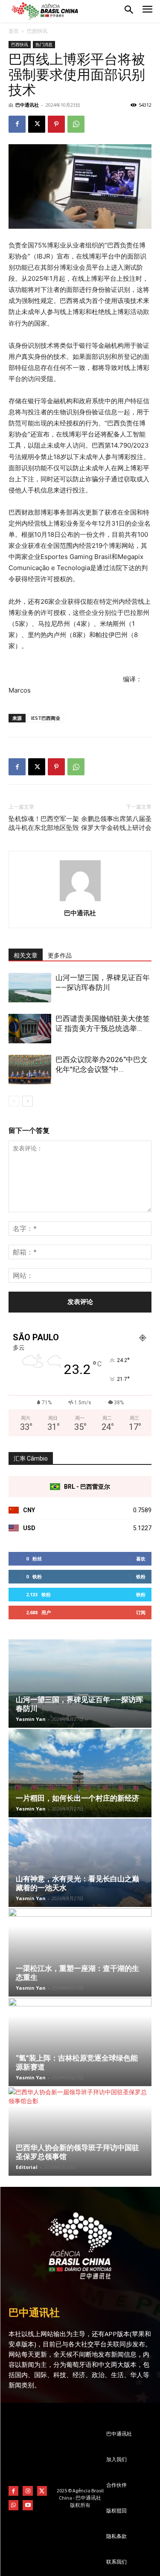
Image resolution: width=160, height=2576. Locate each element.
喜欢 (141, 1559)
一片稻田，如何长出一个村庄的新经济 (77, 1798)
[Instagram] (28, 2491)
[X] (37, 124)
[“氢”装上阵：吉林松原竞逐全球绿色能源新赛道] (80, 2042)
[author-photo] (80, 901)
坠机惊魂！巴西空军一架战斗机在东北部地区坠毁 (44, 823)
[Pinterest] (56, 124)
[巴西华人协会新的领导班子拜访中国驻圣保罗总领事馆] (80, 2132)
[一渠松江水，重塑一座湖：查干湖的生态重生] (80, 1952)
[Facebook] (17, 124)
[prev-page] (14, 1101)
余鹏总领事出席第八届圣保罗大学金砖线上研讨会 (116, 823)
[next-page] (28, 1101)
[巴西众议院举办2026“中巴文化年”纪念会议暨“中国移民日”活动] (30, 1070)
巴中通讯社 (27, 105)
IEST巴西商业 (46, 718)
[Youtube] (28, 2505)
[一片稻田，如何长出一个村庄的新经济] (80, 1773)
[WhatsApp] (76, 124)
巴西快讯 (37, 31)
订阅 (141, 1612)
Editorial (27, 2167)
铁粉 (141, 1576)
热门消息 (44, 44)
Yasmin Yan (31, 1719)
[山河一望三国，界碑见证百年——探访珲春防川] (30, 988)
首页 (14, 31)
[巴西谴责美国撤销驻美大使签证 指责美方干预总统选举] (30, 1029)
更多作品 (60, 955)
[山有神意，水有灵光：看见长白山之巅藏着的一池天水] (80, 1863)
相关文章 (26, 955)
